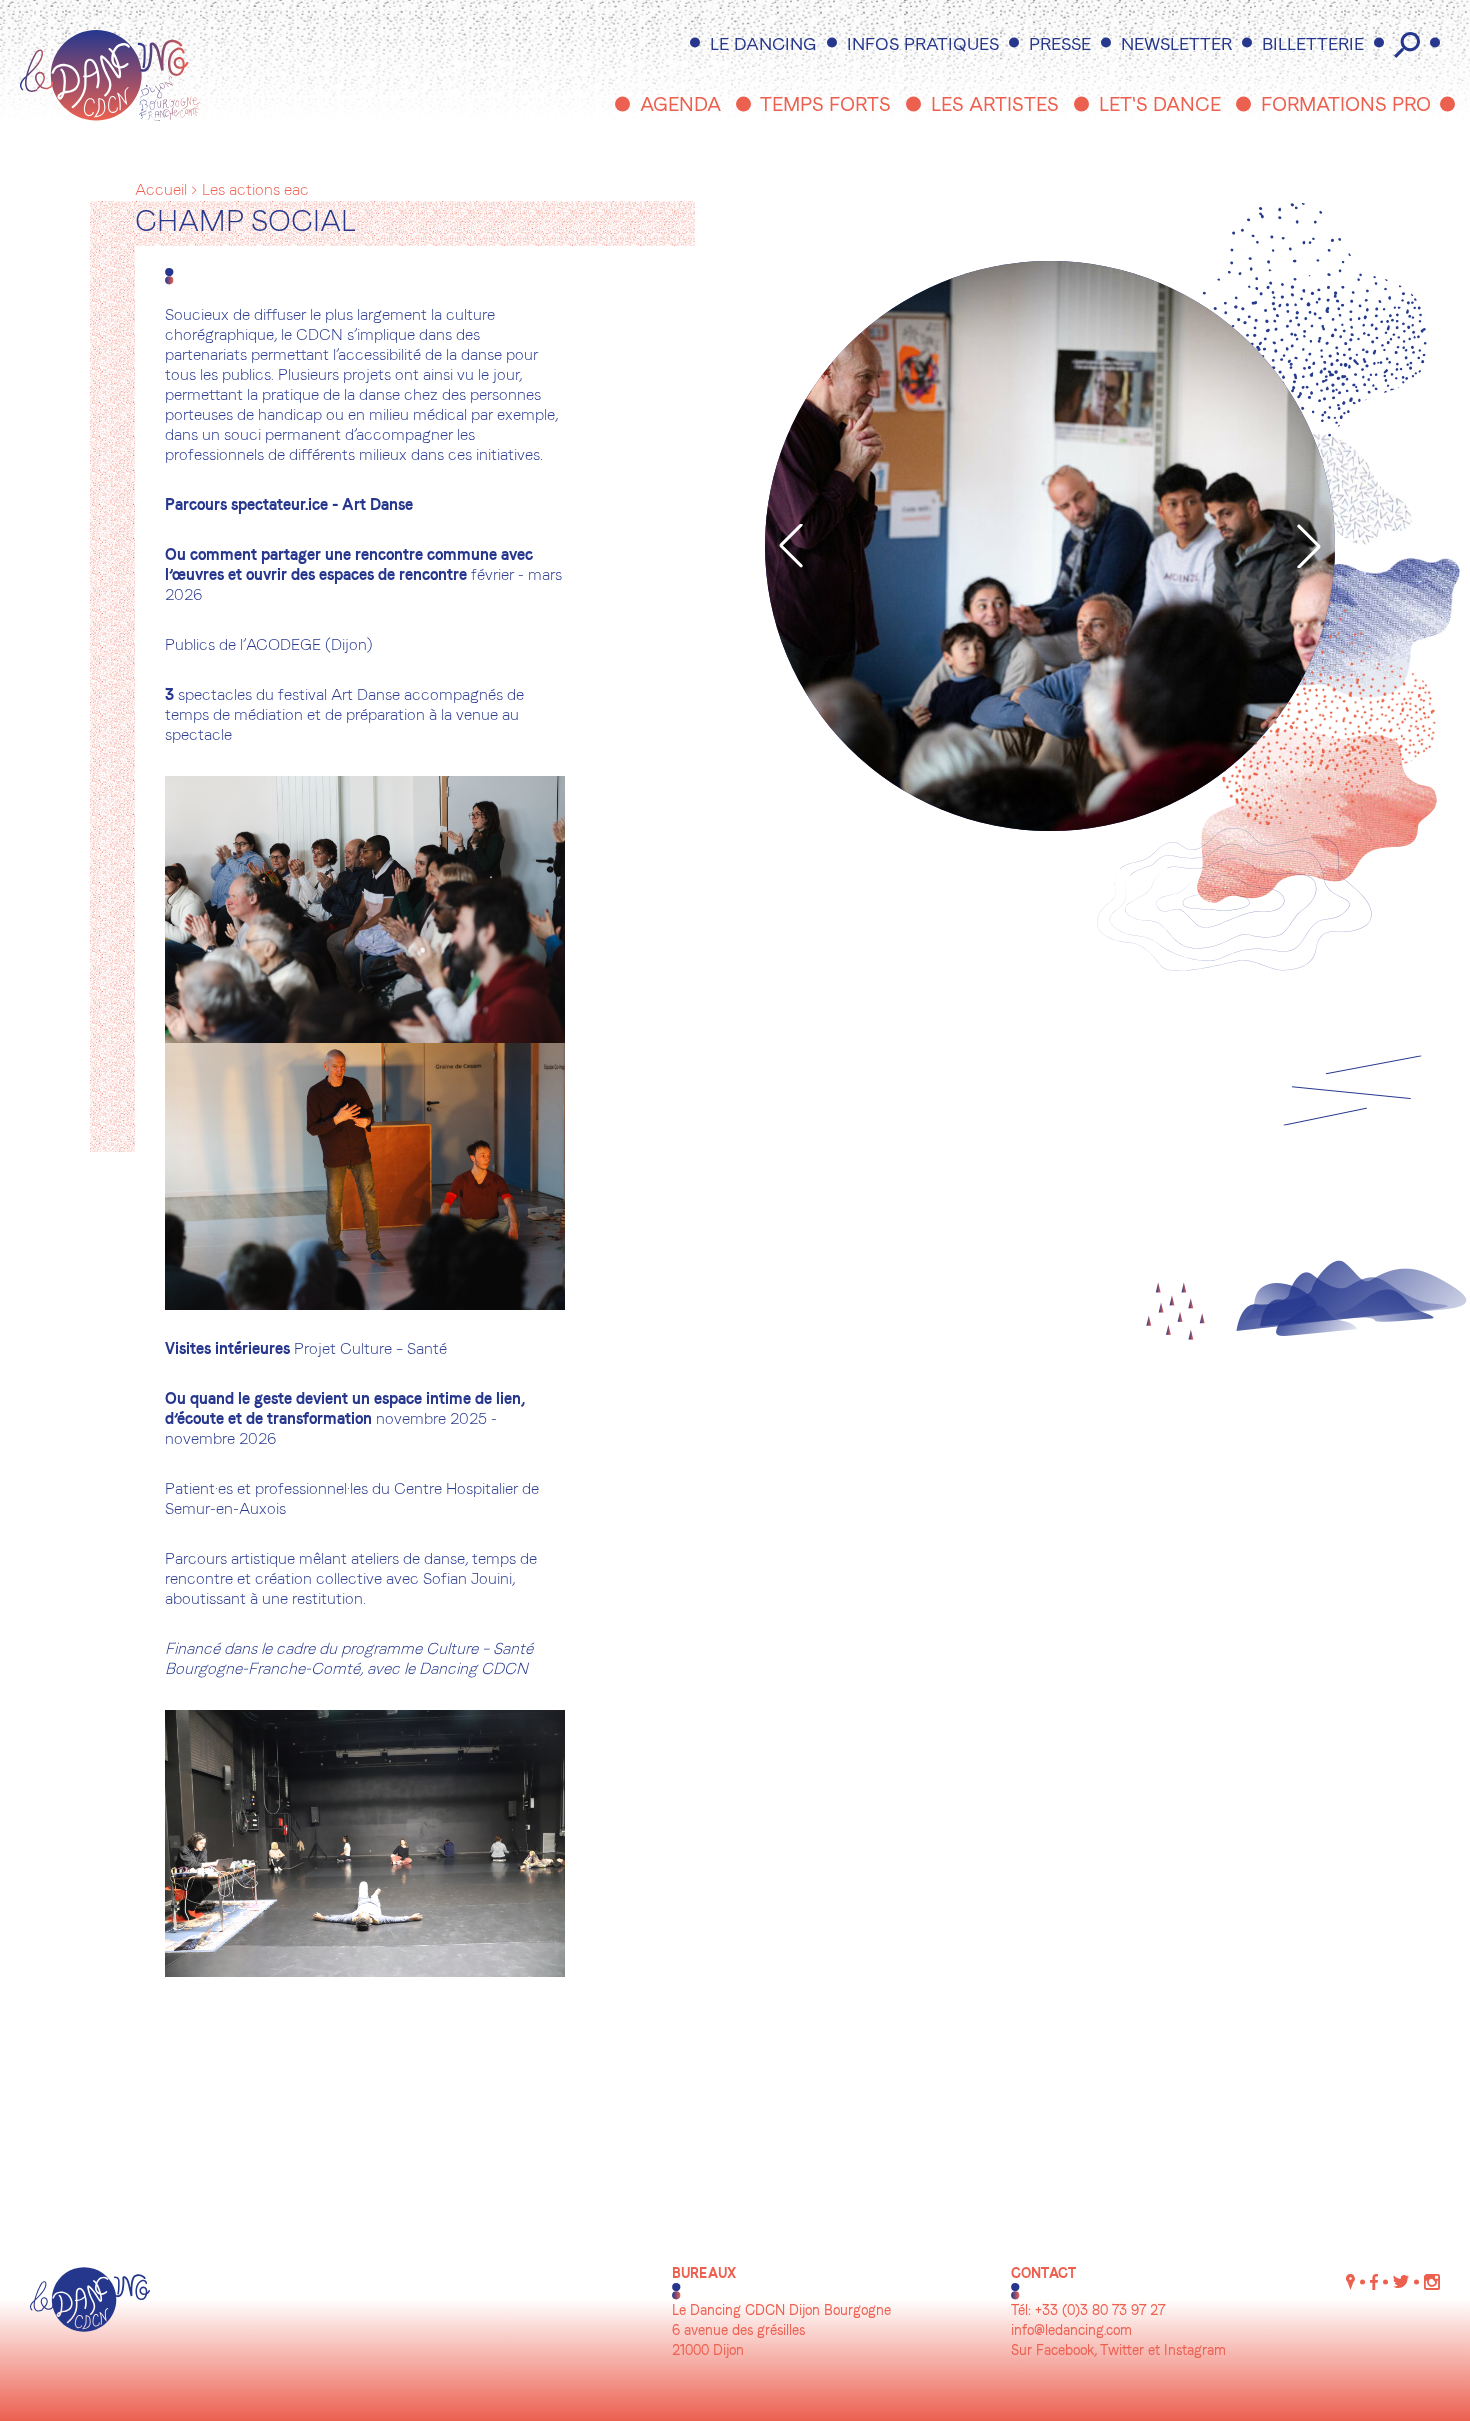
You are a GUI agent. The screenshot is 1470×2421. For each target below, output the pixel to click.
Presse (1060, 45)
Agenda (680, 106)
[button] (791, 546)
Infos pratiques (923, 45)
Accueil (161, 191)
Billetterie (1313, 45)
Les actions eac (255, 191)
